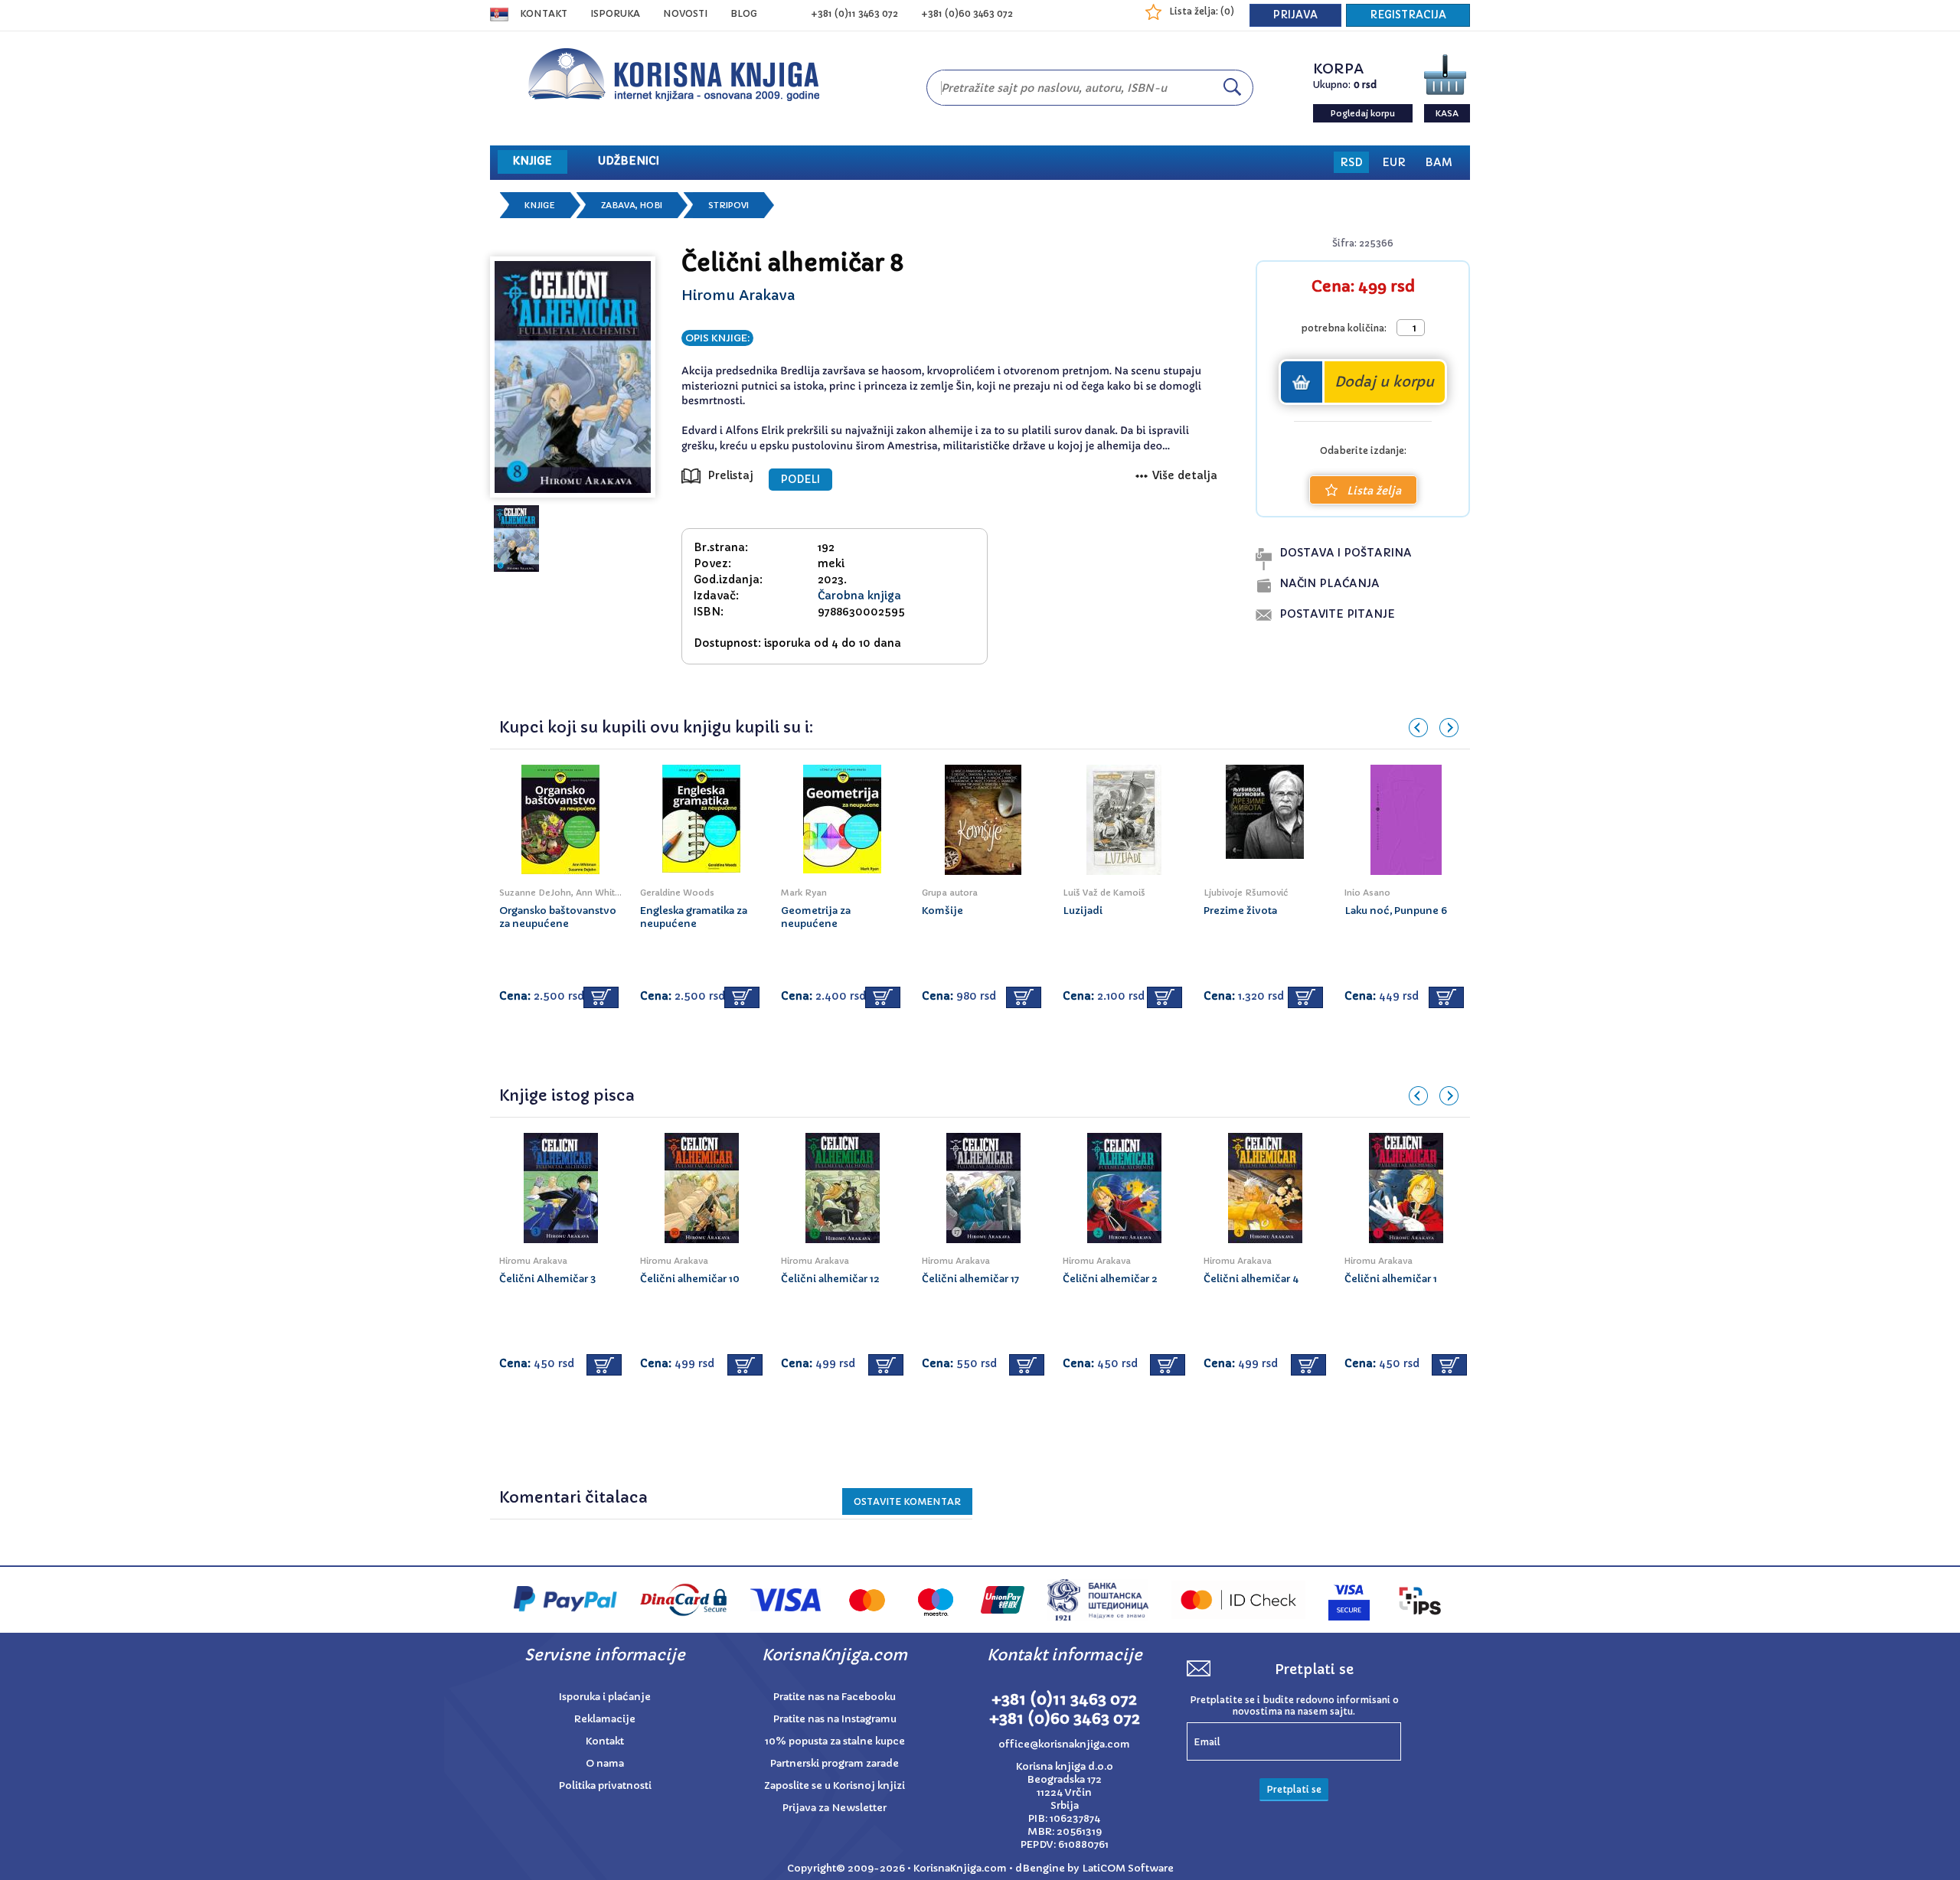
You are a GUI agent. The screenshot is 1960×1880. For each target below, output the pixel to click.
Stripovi (728, 205)
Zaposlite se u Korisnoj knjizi (835, 1785)
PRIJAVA (1295, 15)
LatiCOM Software (1128, 1868)
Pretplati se (1294, 1789)
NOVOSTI (685, 13)
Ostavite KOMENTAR (907, 1501)
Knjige (540, 205)
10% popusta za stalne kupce (835, 1741)
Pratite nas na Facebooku (835, 1697)
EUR (1394, 162)
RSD (1351, 162)
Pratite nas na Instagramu (835, 1719)
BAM (1439, 162)
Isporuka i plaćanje (605, 1697)
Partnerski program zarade (835, 1763)
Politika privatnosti (605, 1785)
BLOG (744, 13)
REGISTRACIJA (1408, 15)
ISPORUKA (615, 13)
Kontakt (544, 13)
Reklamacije (605, 1719)
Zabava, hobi (632, 205)
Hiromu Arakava (738, 295)
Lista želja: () (1202, 11)
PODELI (800, 480)
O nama (605, 1763)
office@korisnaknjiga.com (1064, 1744)
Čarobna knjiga (859, 596)
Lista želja (1374, 491)
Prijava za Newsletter (835, 1808)
